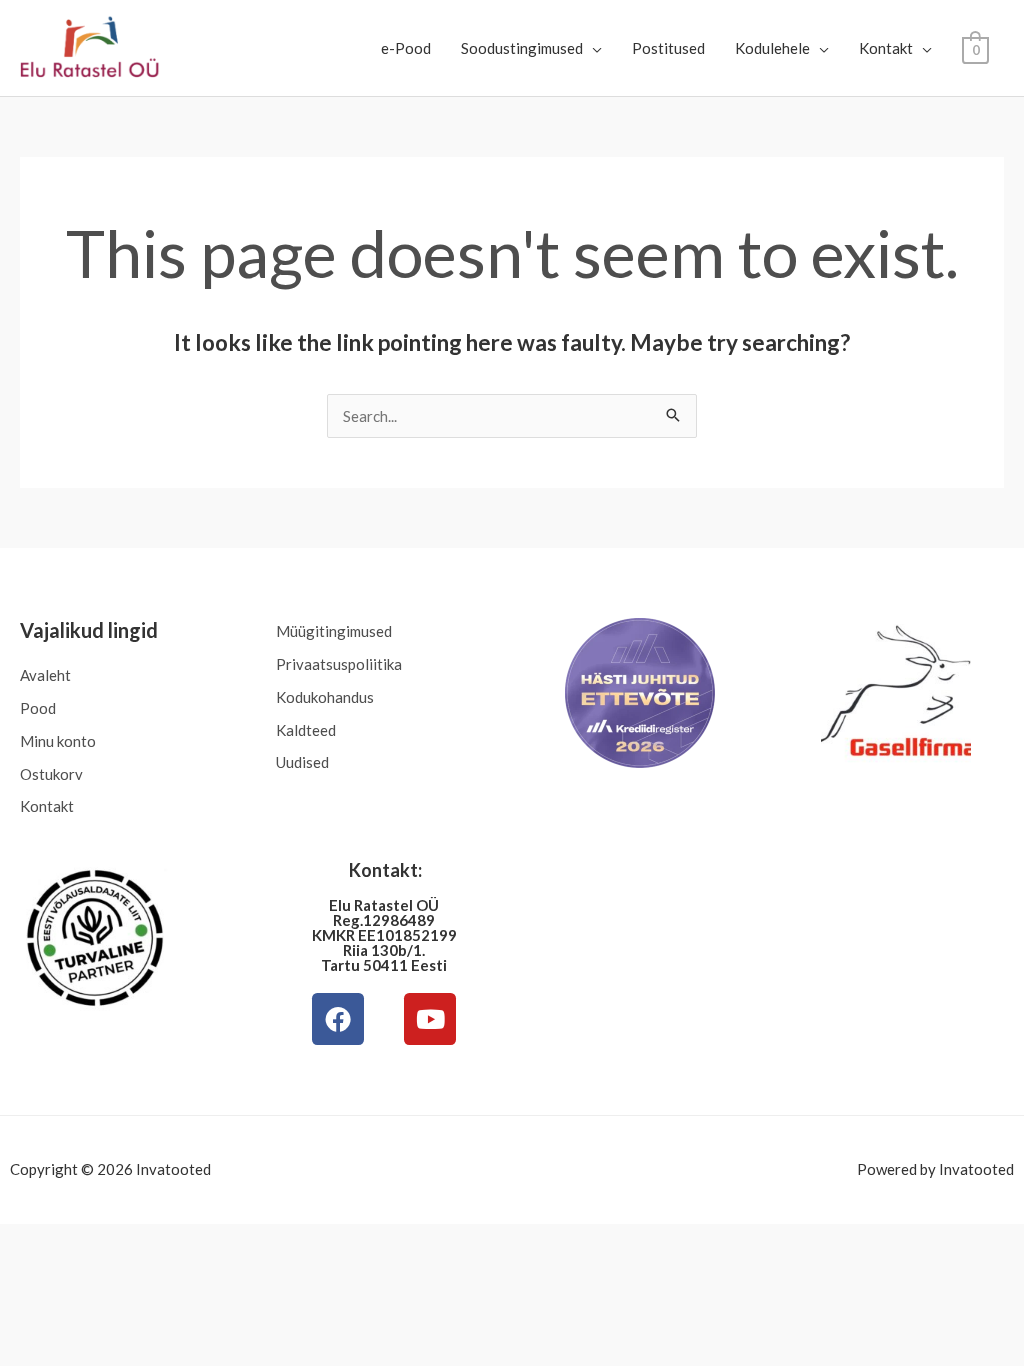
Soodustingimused (522, 48)
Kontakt (886, 48)
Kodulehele (772, 48)
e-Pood (406, 48)
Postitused (668, 48)
